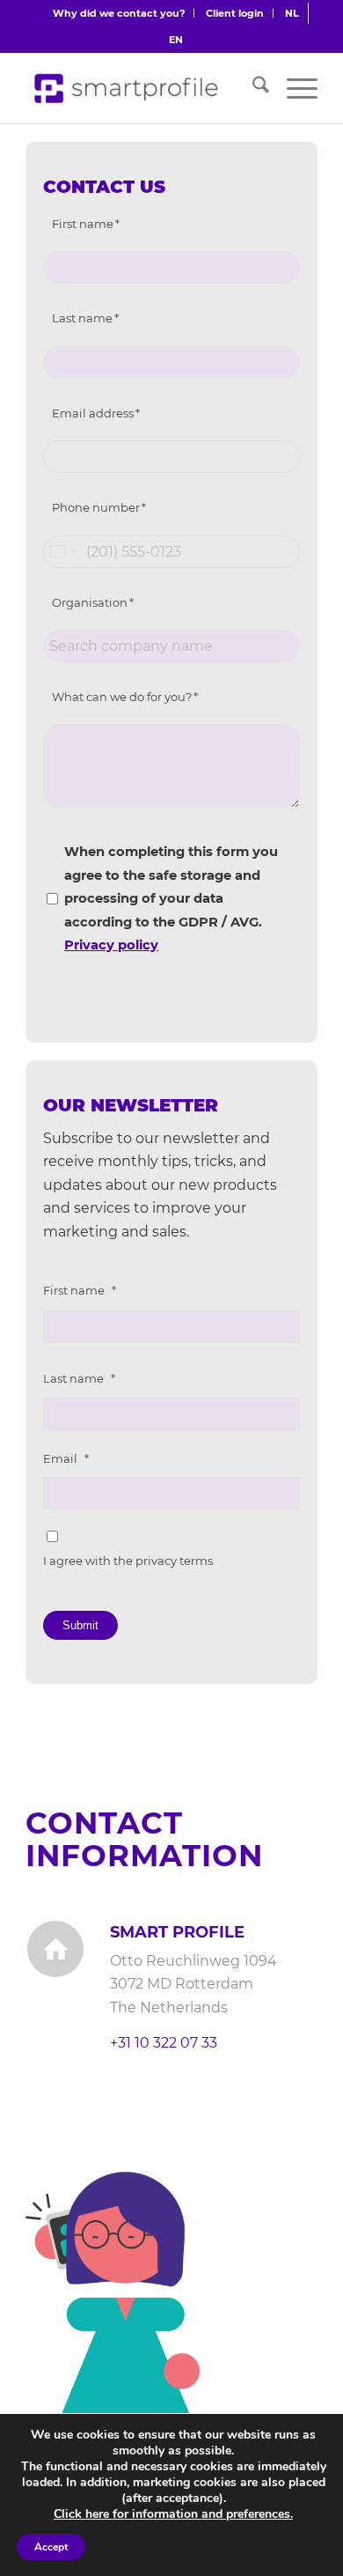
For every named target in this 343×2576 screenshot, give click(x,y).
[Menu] (293, 88)
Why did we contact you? (119, 13)
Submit (80, 1625)
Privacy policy (111, 945)
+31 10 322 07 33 (164, 2043)
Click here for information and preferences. (173, 2514)
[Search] (252, 88)
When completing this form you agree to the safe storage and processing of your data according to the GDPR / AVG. (171, 898)
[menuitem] (119, 13)
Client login (235, 13)
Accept (51, 2547)
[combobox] (62, 552)
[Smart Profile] (128, 88)
